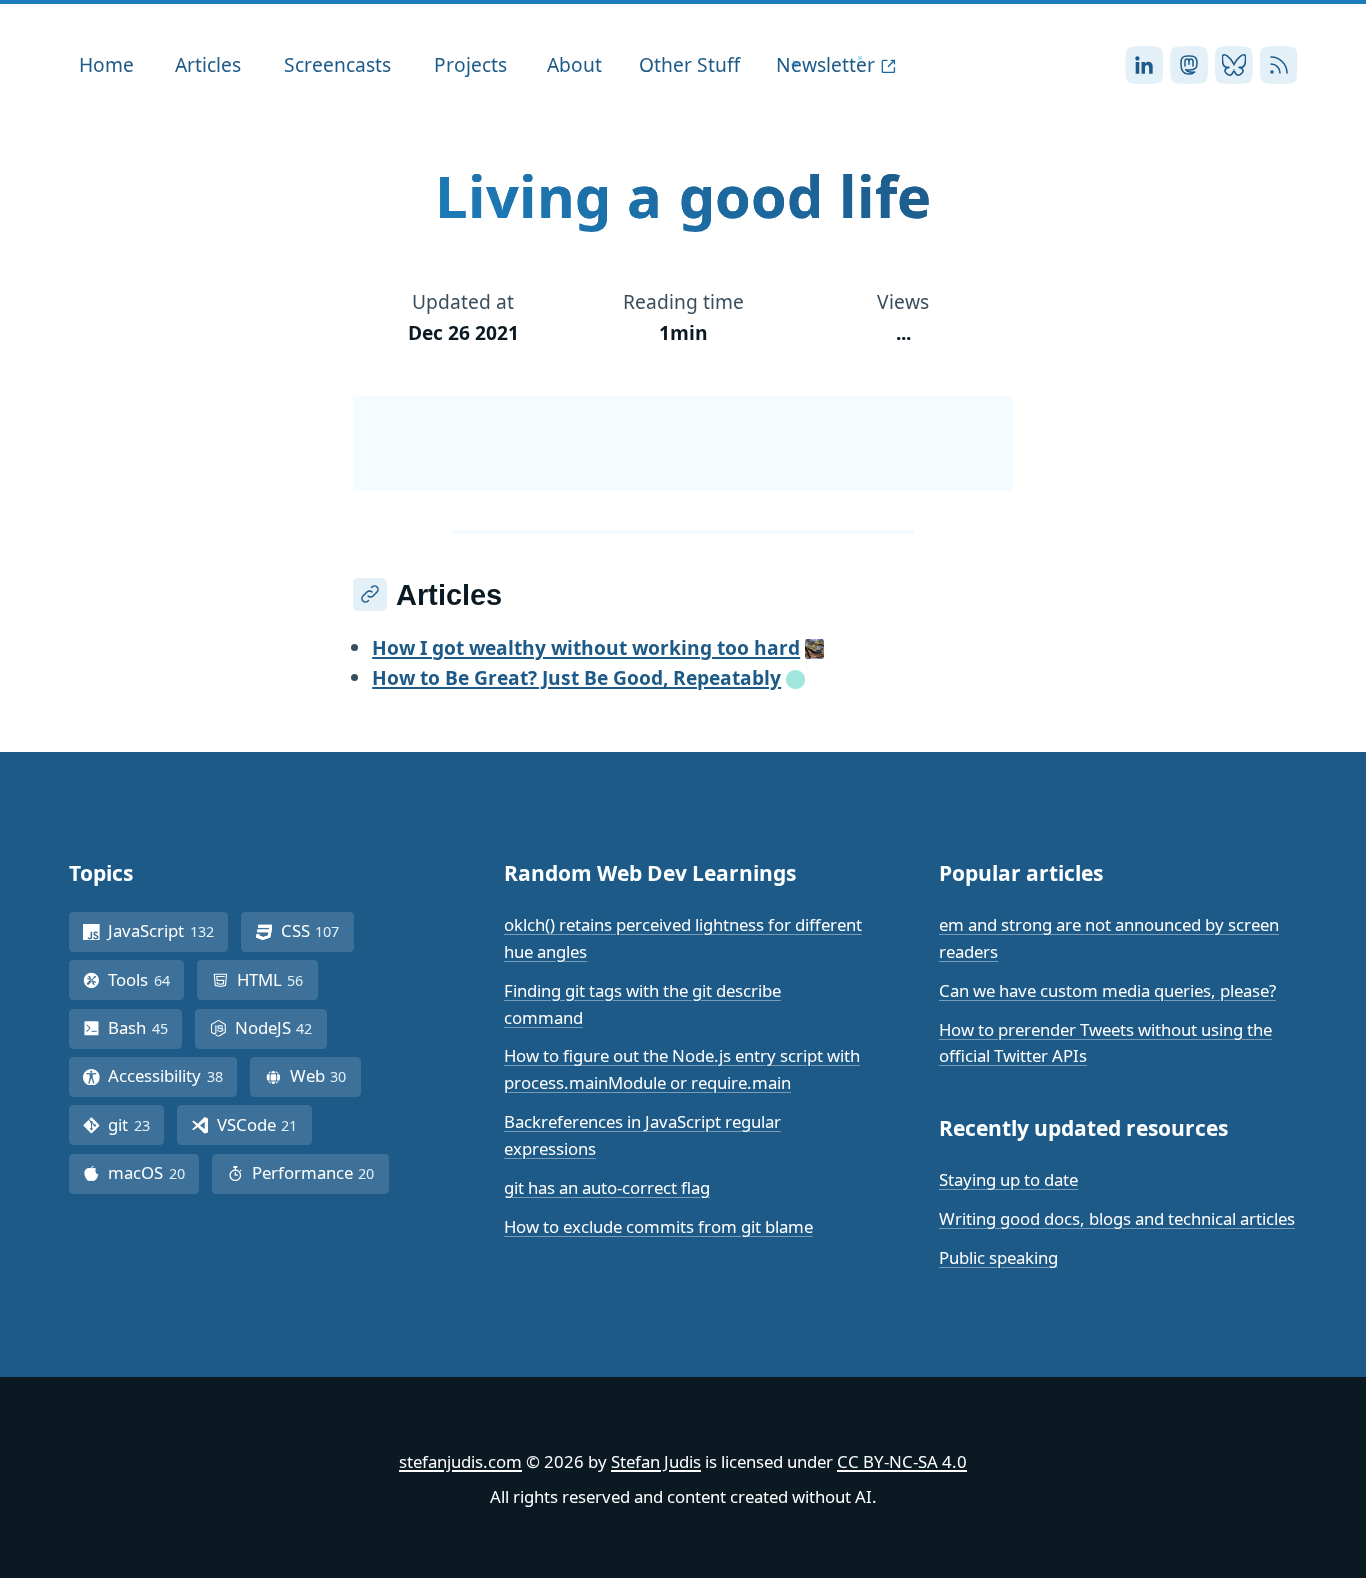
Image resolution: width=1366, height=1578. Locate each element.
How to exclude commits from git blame (658, 1226)
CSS (317, 930)
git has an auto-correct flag (607, 1187)
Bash (145, 1027)
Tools (146, 979)
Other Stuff (689, 64)
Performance (320, 1172)
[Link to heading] (370, 595)
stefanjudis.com (460, 1461)
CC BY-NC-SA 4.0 (902, 1461)
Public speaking (998, 1257)
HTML (277, 979)
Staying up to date (1008, 1179)
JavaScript (168, 930)
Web (325, 1075)
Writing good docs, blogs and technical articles (1117, 1218)
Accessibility (172, 1075)
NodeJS (281, 1027)
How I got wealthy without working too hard (586, 647)
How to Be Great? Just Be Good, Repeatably (576, 677)
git (136, 1124)
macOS (153, 1172)
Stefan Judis (656, 1461)
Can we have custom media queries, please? (1107, 990)
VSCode (264, 1124)
